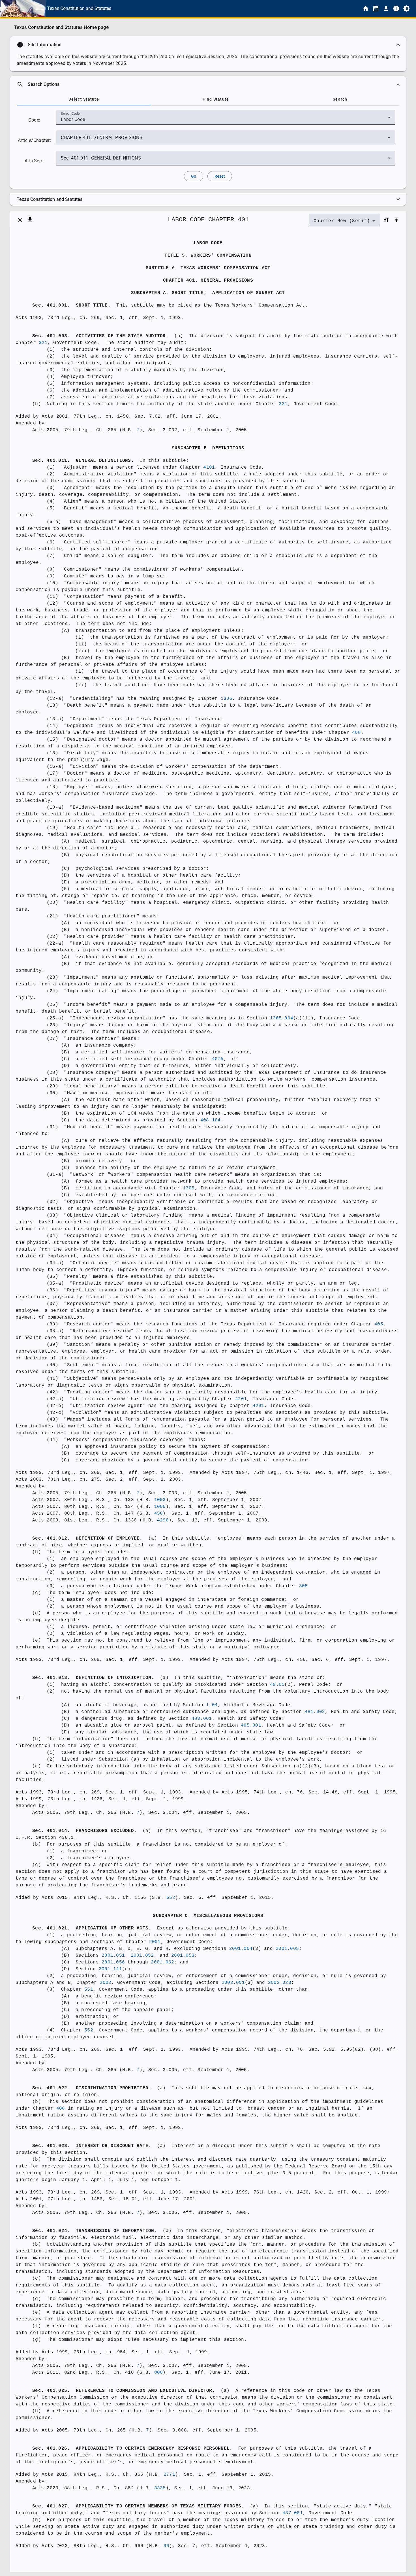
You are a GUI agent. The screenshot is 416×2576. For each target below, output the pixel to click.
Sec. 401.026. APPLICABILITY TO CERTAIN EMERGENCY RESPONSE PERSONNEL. (132, 2449)
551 (89, 1990)
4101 (209, 467)
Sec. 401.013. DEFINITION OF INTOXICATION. (93, 1678)
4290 (163, 1520)
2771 (169, 2475)
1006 (160, 1507)
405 (379, 1324)
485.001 (251, 1725)
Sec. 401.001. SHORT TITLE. (71, 305)
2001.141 (110, 1969)
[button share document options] (30, 220)
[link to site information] (396, 8)
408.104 (211, 1120)
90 (167, 2546)
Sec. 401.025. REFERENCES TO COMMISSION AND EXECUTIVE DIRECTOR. (124, 2391)
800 (159, 2373)
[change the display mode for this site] (406, 8)
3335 (160, 2488)
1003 (160, 1500)
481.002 (315, 1712)
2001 (155, 1942)
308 (304, 1586)
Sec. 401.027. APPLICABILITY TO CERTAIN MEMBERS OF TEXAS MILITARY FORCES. (138, 2506)
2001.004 (241, 1949)
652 (171, 1898)
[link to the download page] (386, 8)
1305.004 (282, 1018)
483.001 (202, 1719)
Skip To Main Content (236, 8)
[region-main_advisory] (208, 45)
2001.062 (162, 1962)
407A (218, 1059)
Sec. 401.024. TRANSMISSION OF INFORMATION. (95, 2231)
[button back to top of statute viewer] (396, 220)
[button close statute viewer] (20, 220)
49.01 (277, 1685)
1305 (227, 699)
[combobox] (226, 120)
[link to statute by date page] (376, 8)
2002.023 (280, 1983)
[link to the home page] (366, 8)
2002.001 (233, 1983)
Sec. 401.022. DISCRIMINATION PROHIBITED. (92, 2088)
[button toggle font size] (386, 220)
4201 (241, 1399)
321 (43, 343)
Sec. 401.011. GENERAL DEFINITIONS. (83, 461)
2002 (105, 1983)
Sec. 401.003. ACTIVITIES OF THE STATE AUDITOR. (100, 336)
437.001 (293, 2513)
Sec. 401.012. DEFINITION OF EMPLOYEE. (87, 1538)
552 (89, 2030)
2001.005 (287, 1949)
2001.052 (142, 1956)
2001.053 (183, 1956)
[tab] (84, 99)
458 (159, 1514)
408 (356, 733)
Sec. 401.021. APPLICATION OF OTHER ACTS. (92, 1928)
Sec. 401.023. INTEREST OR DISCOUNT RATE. (92, 2146)
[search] (208, 84)
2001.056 (113, 1962)
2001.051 (113, 1956)
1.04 (212, 1705)
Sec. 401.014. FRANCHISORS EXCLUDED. (84, 1831)
